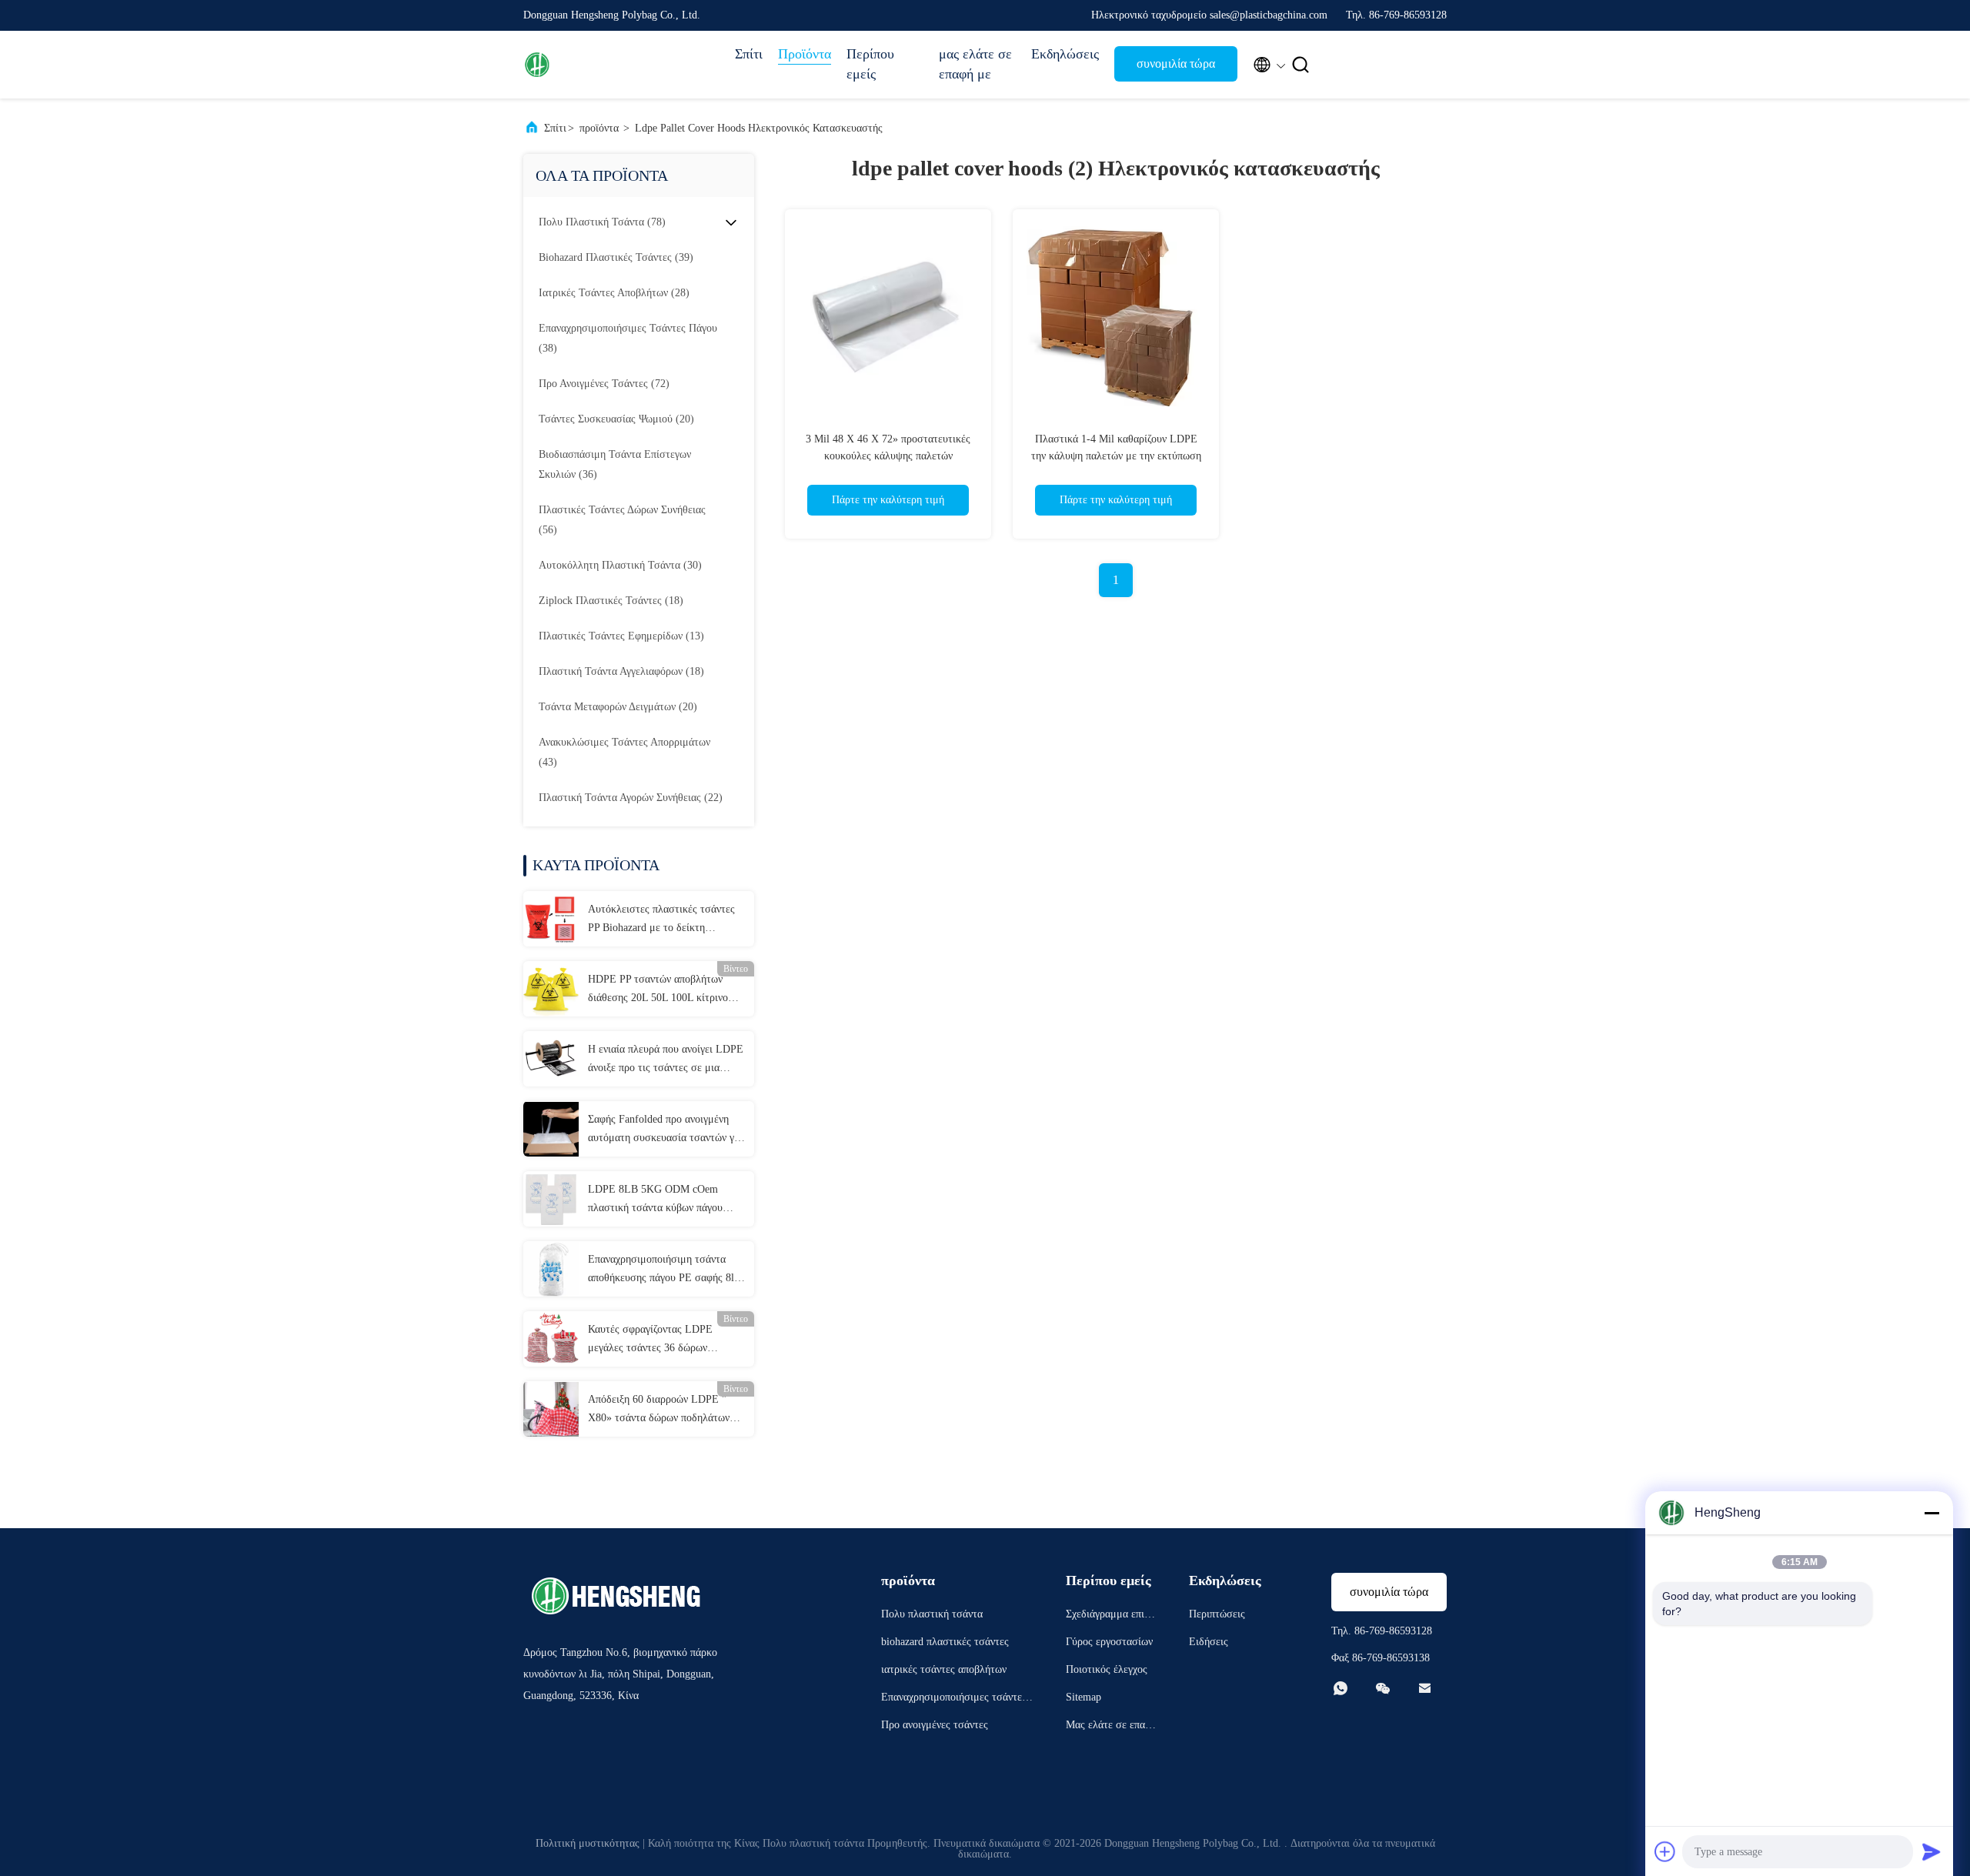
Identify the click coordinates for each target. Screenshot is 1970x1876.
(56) (622, 520)
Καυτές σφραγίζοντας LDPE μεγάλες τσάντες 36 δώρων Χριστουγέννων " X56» (650, 1340)
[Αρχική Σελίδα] (585, 65)
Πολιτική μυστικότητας (588, 1843)
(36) (615, 464)
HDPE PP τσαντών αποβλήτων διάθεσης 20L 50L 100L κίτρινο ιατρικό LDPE (658, 990)
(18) (611, 601)
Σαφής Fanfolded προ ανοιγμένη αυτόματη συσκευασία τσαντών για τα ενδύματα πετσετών (665, 1130)
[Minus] (1932, 1513)
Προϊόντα (805, 54)
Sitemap (1083, 1697)
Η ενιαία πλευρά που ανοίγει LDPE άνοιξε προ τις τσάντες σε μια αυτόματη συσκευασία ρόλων (666, 1060)
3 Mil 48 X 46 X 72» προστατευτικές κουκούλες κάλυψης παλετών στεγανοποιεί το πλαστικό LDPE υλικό (888, 456)
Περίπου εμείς (870, 64)
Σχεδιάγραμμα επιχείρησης (1111, 1616)
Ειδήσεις (1209, 1642)
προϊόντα (599, 128)
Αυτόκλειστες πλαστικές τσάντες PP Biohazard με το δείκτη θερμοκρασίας (661, 920)
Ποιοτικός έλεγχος (1107, 1669)
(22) (631, 798)
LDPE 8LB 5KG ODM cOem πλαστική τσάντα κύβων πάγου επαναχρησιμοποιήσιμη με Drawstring (655, 1200)
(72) (604, 384)
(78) (602, 222)
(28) (614, 293)
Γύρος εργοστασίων (1109, 1642)
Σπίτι (749, 54)
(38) (628, 338)
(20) (616, 419)
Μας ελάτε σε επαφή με (1111, 1727)
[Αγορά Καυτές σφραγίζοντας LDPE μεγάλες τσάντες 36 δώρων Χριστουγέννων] (551, 1339)
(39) (616, 257)
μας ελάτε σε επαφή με (975, 64)
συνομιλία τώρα (1176, 63)
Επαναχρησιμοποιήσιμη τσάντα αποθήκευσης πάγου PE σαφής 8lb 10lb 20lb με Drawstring (664, 1270)
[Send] (1932, 1851)
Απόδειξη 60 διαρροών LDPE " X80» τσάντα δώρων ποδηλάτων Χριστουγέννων (659, 1410)
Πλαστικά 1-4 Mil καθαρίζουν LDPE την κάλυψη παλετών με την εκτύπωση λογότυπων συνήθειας (1116, 456)
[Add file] (1665, 1851)
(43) (624, 752)
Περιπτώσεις (1217, 1614)
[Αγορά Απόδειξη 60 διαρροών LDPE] (551, 1409)
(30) (620, 565)
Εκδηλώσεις (1065, 54)
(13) (621, 636)
